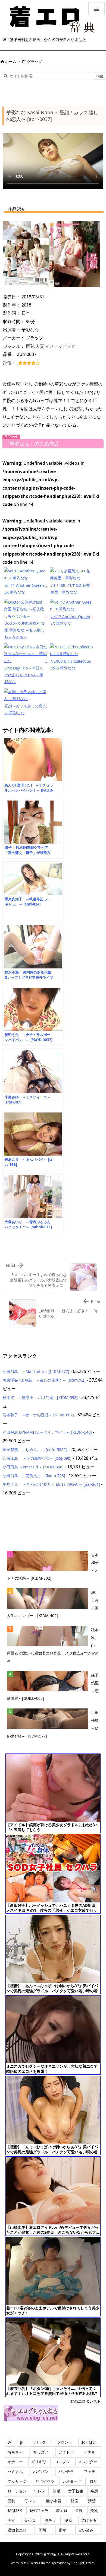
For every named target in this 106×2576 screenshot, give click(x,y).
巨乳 (11, 2501)
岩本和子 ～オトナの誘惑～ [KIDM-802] (38, 1415)
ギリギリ (39, 2462)
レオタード (72, 2481)
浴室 (75, 2501)
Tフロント (64, 2442)
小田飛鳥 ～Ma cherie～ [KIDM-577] (36, 1371)
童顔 (79, 2510)
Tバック (39, 2442)
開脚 (43, 2530)
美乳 (94, 2510)
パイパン (41, 2471)
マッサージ (17, 2481)
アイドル (66, 2452)
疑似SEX (15, 2510)
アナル (90, 2452)
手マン (31, 2501)
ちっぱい (41, 2452)
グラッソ (35, 61)
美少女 (30, 2520)
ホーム (11, 61)
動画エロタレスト (86, 2401)
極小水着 (54, 2501)
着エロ (62, 2510)
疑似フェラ (39, 2510)
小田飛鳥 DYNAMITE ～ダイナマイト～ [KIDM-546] (47, 1432)
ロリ (93, 2481)
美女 (11, 2520)
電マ (62, 2530)
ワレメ (40, 2491)
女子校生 (76, 2491)
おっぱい (89, 2442)
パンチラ (66, 2471)
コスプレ (62, 2462)
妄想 (94, 2491)
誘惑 (68, 2520)
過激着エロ (17, 2530)
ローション (17, 2491)
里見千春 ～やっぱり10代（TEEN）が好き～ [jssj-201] (51, 1484)
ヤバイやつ (45, 2481)
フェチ (90, 2471)
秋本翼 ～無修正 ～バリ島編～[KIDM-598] (40, 1397)
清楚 (92, 2501)
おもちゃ (15, 2452)
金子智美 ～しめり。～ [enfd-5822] (35, 1450)
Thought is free (83, 2563)
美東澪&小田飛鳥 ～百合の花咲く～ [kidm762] (44, 1380)
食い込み (86, 2530)
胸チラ (50, 2520)
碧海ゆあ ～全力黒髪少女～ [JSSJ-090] (37, 1458)
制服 (57, 2491)
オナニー (15, 2462)
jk (22, 2442)
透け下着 (89, 2520)
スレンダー (88, 2462)
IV (9, 2442)
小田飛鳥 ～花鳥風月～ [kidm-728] (34, 1476)
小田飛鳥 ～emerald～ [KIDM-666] (33, 1467)
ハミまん (15, 2471)
